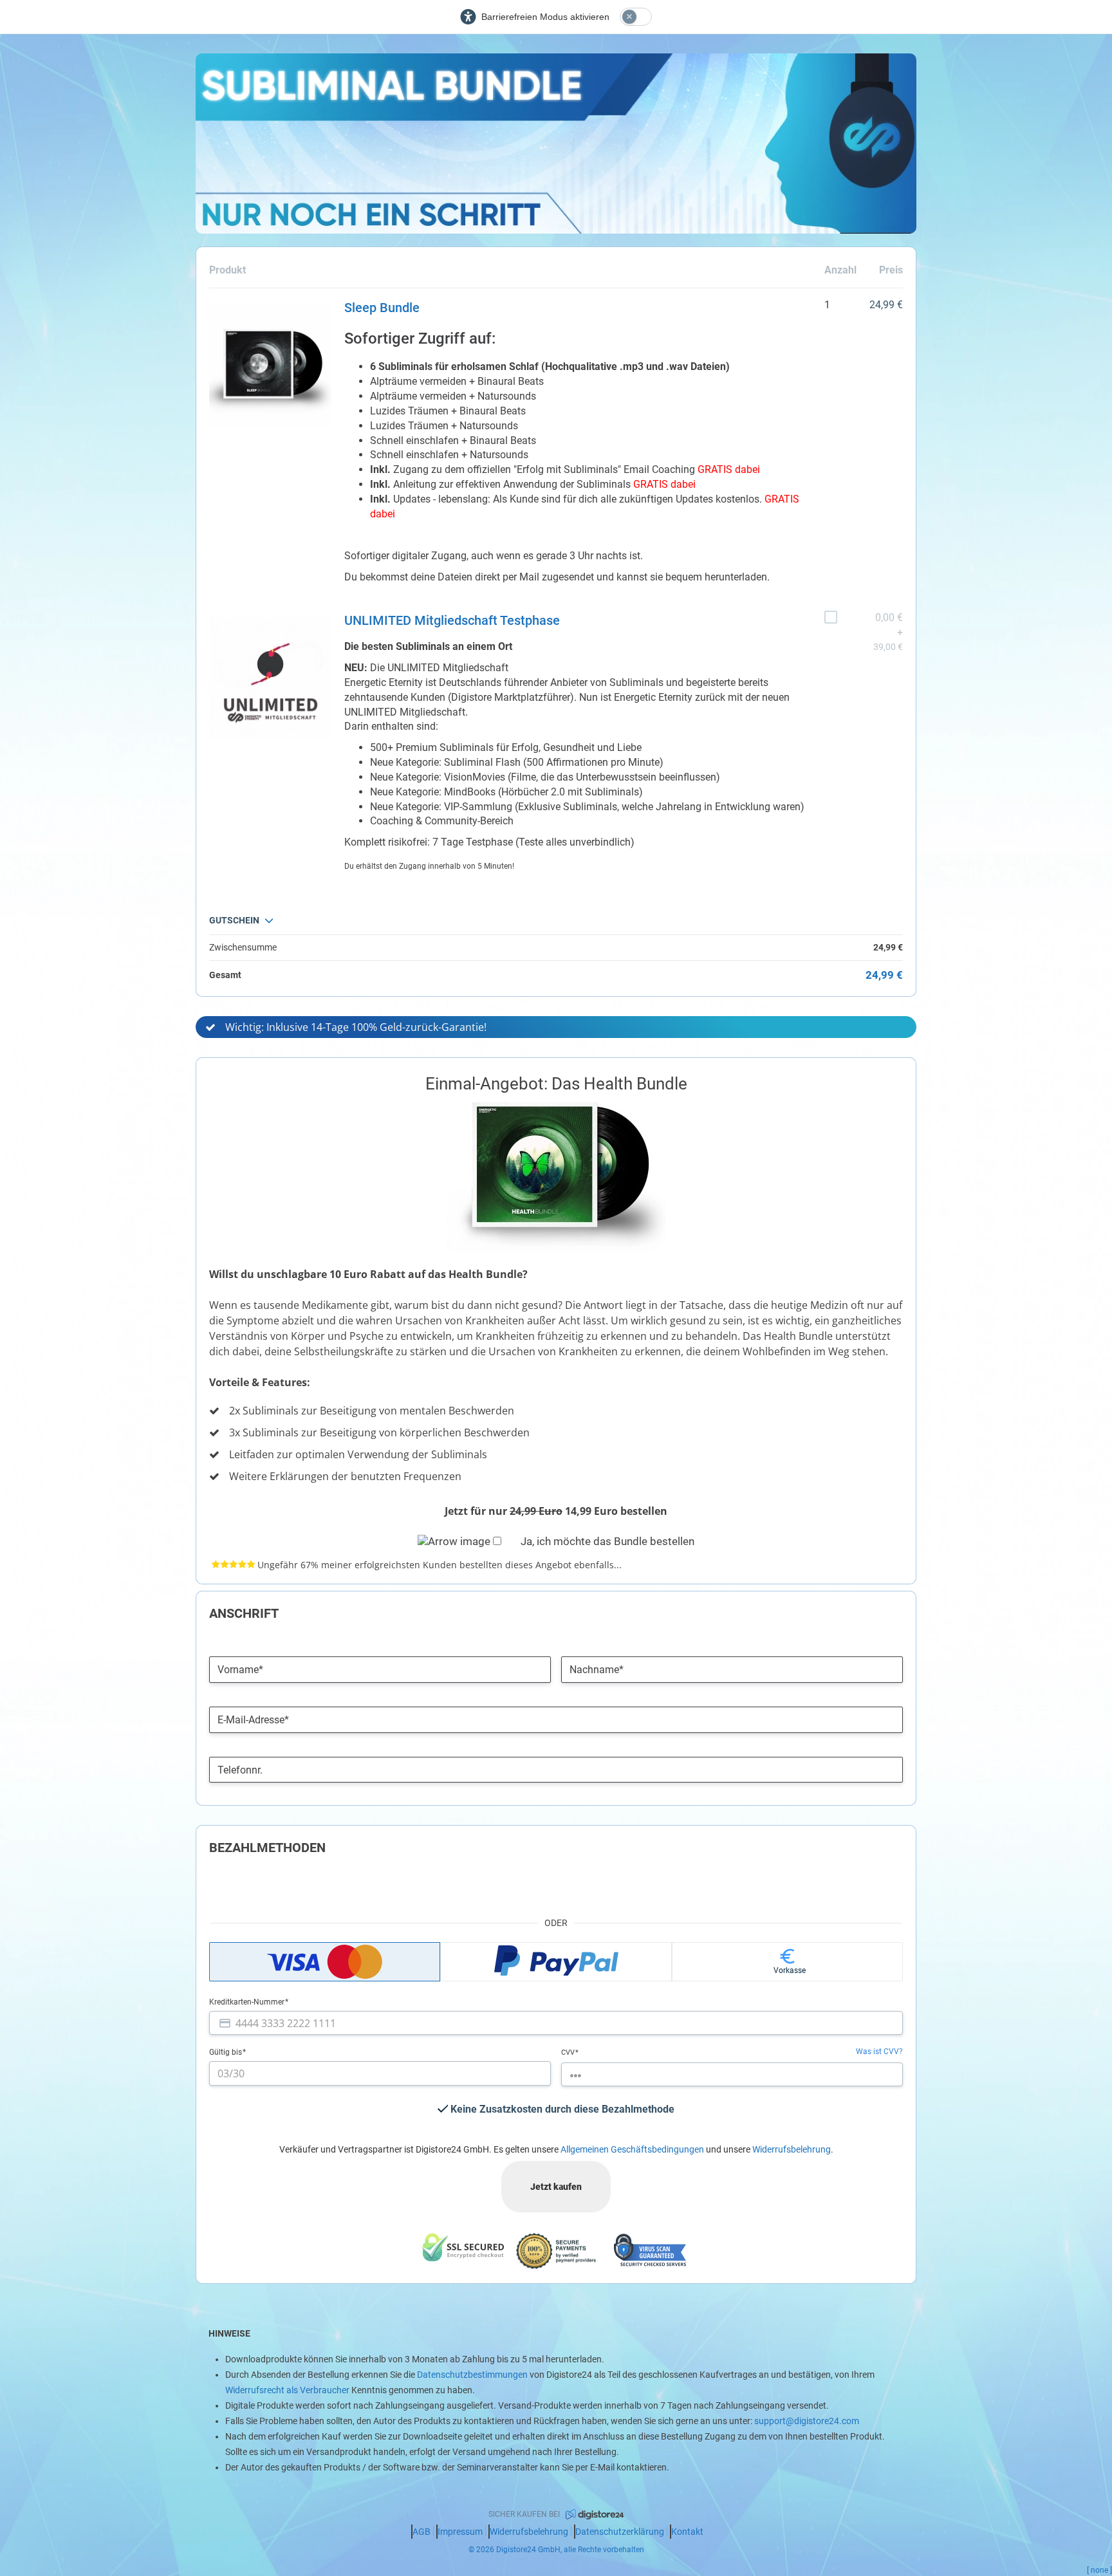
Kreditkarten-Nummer (248, 2002)
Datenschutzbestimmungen (472, 2375)
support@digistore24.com (807, 2421)
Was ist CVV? (879, 2052)
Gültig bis (227, 2052)
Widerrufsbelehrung (792, 2149)
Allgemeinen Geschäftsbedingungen (632, 2149)
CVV (569, 2052)
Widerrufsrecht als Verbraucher (287, 2390)
